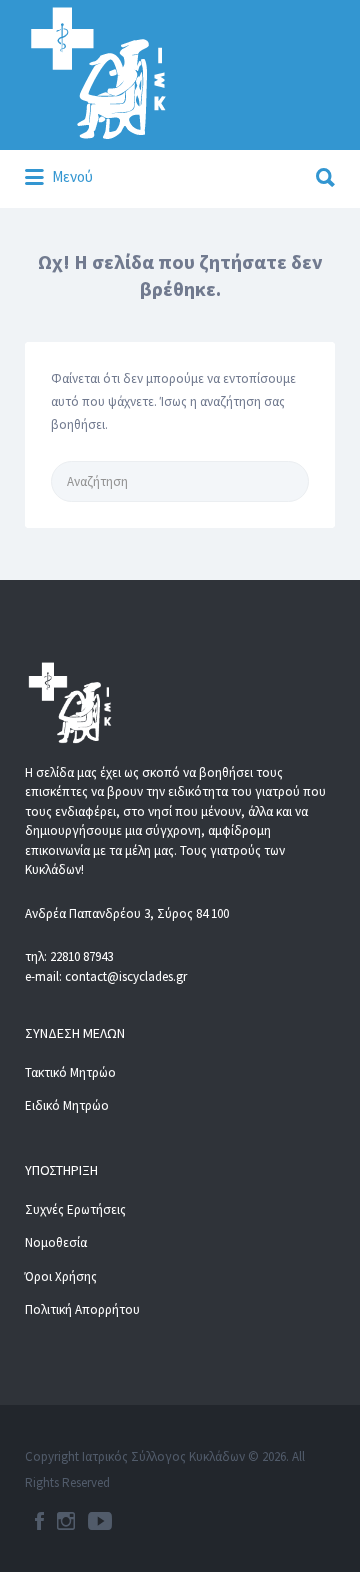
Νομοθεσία (56, 1242)
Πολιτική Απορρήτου (82, 1309)
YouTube (100, 1521)
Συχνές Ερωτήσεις (75, 1209)
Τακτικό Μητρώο (70, 1072)
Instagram (66, 1521)
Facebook (39, 1521)
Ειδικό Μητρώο (67, 1105)
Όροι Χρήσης (61, 1276)
